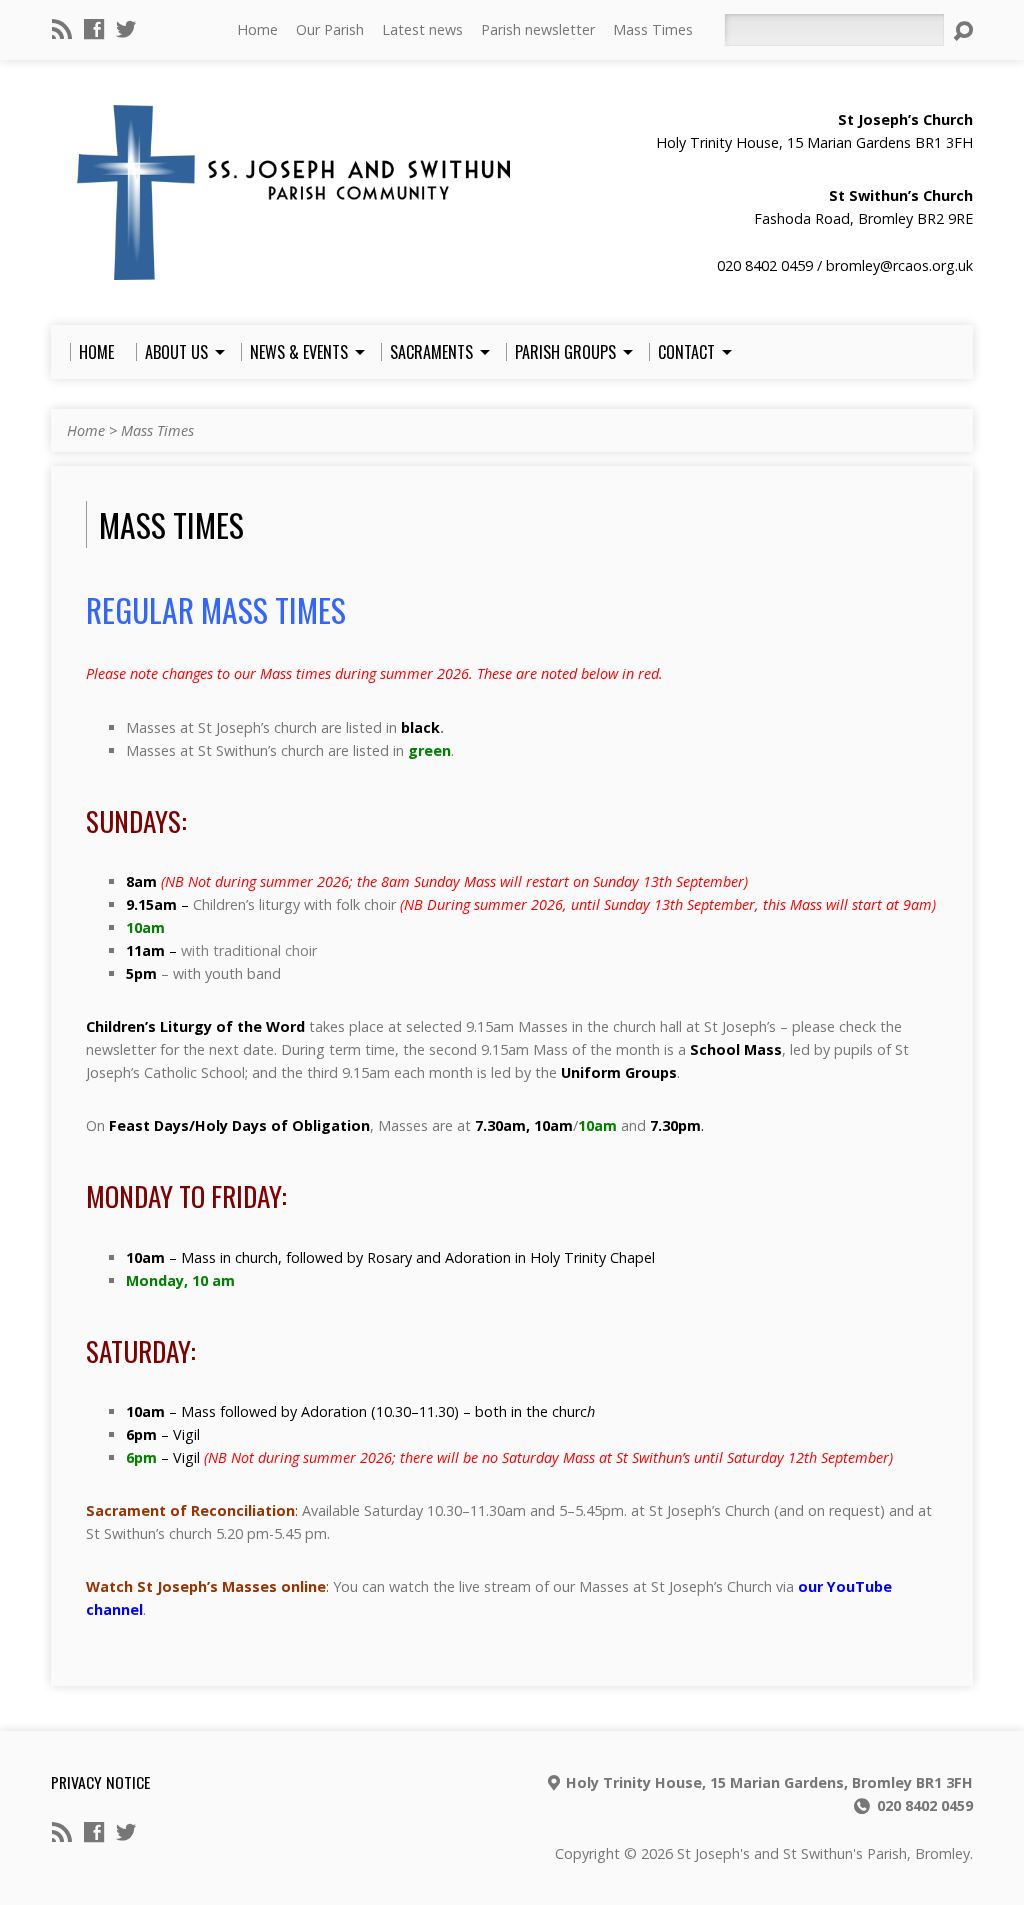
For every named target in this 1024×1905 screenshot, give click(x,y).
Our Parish (330, 29)
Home (257, 29)
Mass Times (653, 29)
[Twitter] (126, 29)
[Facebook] (94, 29)
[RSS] (62, 29)
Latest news (422, 29)
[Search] (963, 31)
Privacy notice (100, 1782)
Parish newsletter (538, 29)
